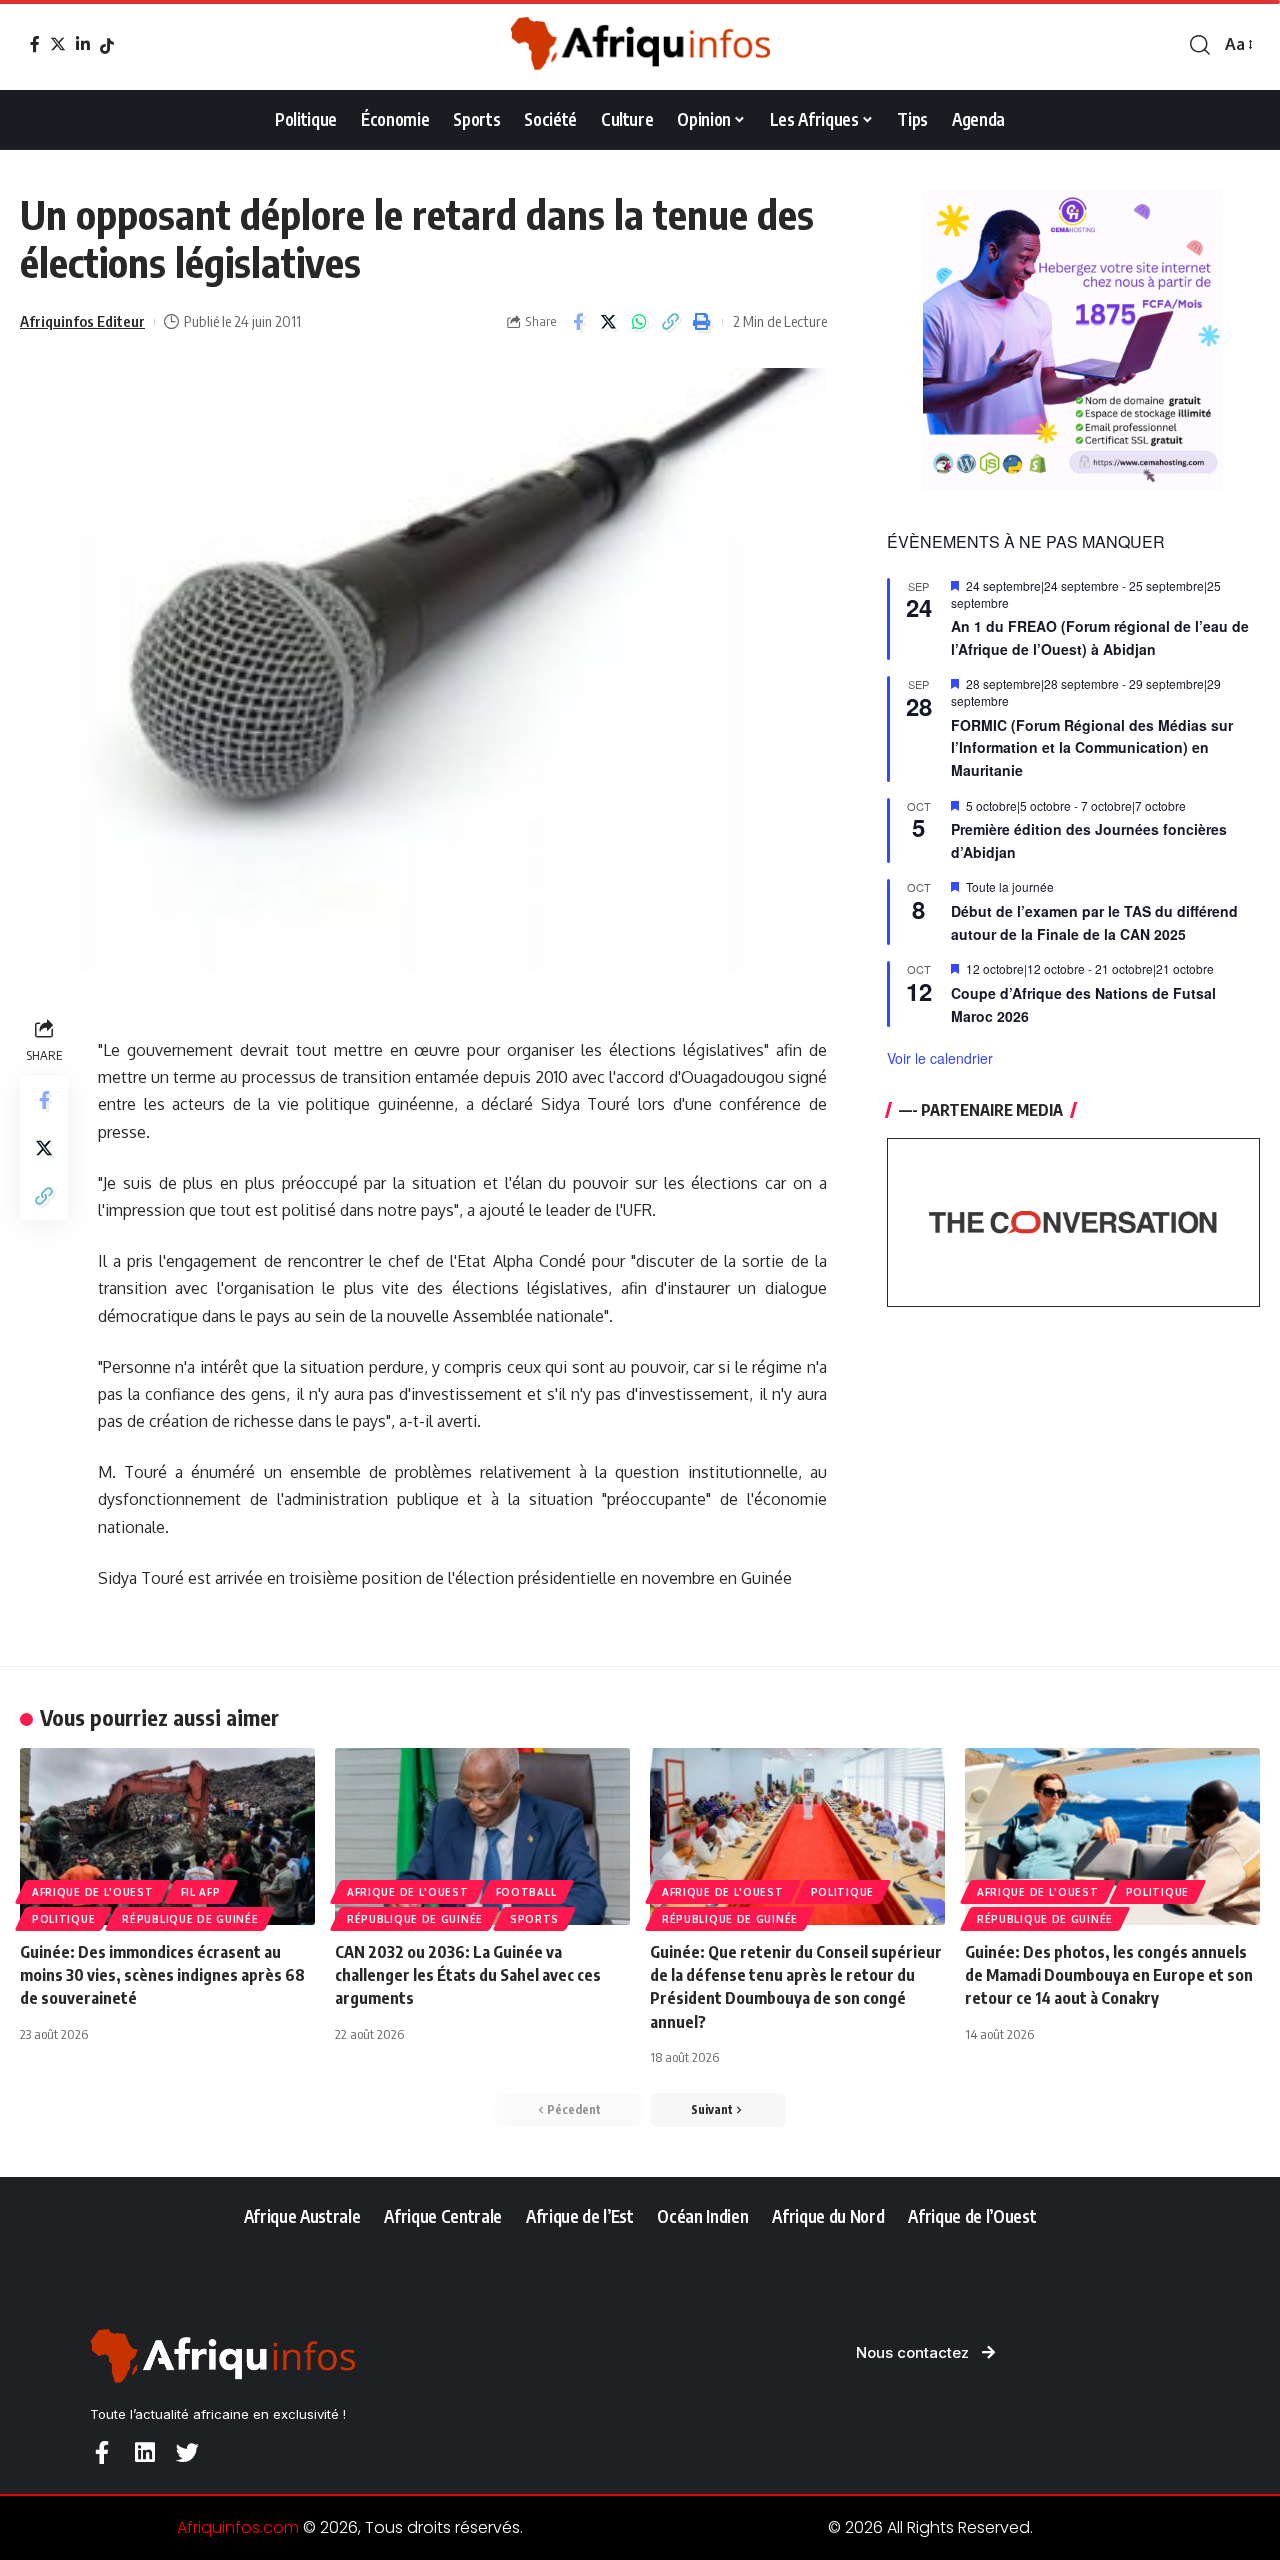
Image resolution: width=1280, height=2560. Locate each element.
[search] (1200, 45)
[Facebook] (35, 44)
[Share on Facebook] (578, 322)
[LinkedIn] (83, 44)
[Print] (702, 322)
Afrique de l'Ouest (93, 1892)
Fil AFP (201, 1892)
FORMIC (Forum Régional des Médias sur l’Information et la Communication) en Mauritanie (1092, 747)
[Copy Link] (671, 322)
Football (526, 1892)
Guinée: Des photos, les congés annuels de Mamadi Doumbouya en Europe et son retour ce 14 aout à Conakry (1109, 1975)
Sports (534, 1919)
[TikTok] (107, 46)
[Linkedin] (144, 2452)
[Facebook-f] (101, 2452)
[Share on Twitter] (609, 322)
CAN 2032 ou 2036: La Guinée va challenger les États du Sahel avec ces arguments (468, 1975)
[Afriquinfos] (640, 45)
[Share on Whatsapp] (640, 322)
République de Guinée (190, 1919)
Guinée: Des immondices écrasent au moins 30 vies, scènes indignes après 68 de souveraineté (162, 1975)
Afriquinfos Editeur (82, 321)
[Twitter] (58, 44)
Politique (63, 1919)
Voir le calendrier (940, 1058)
